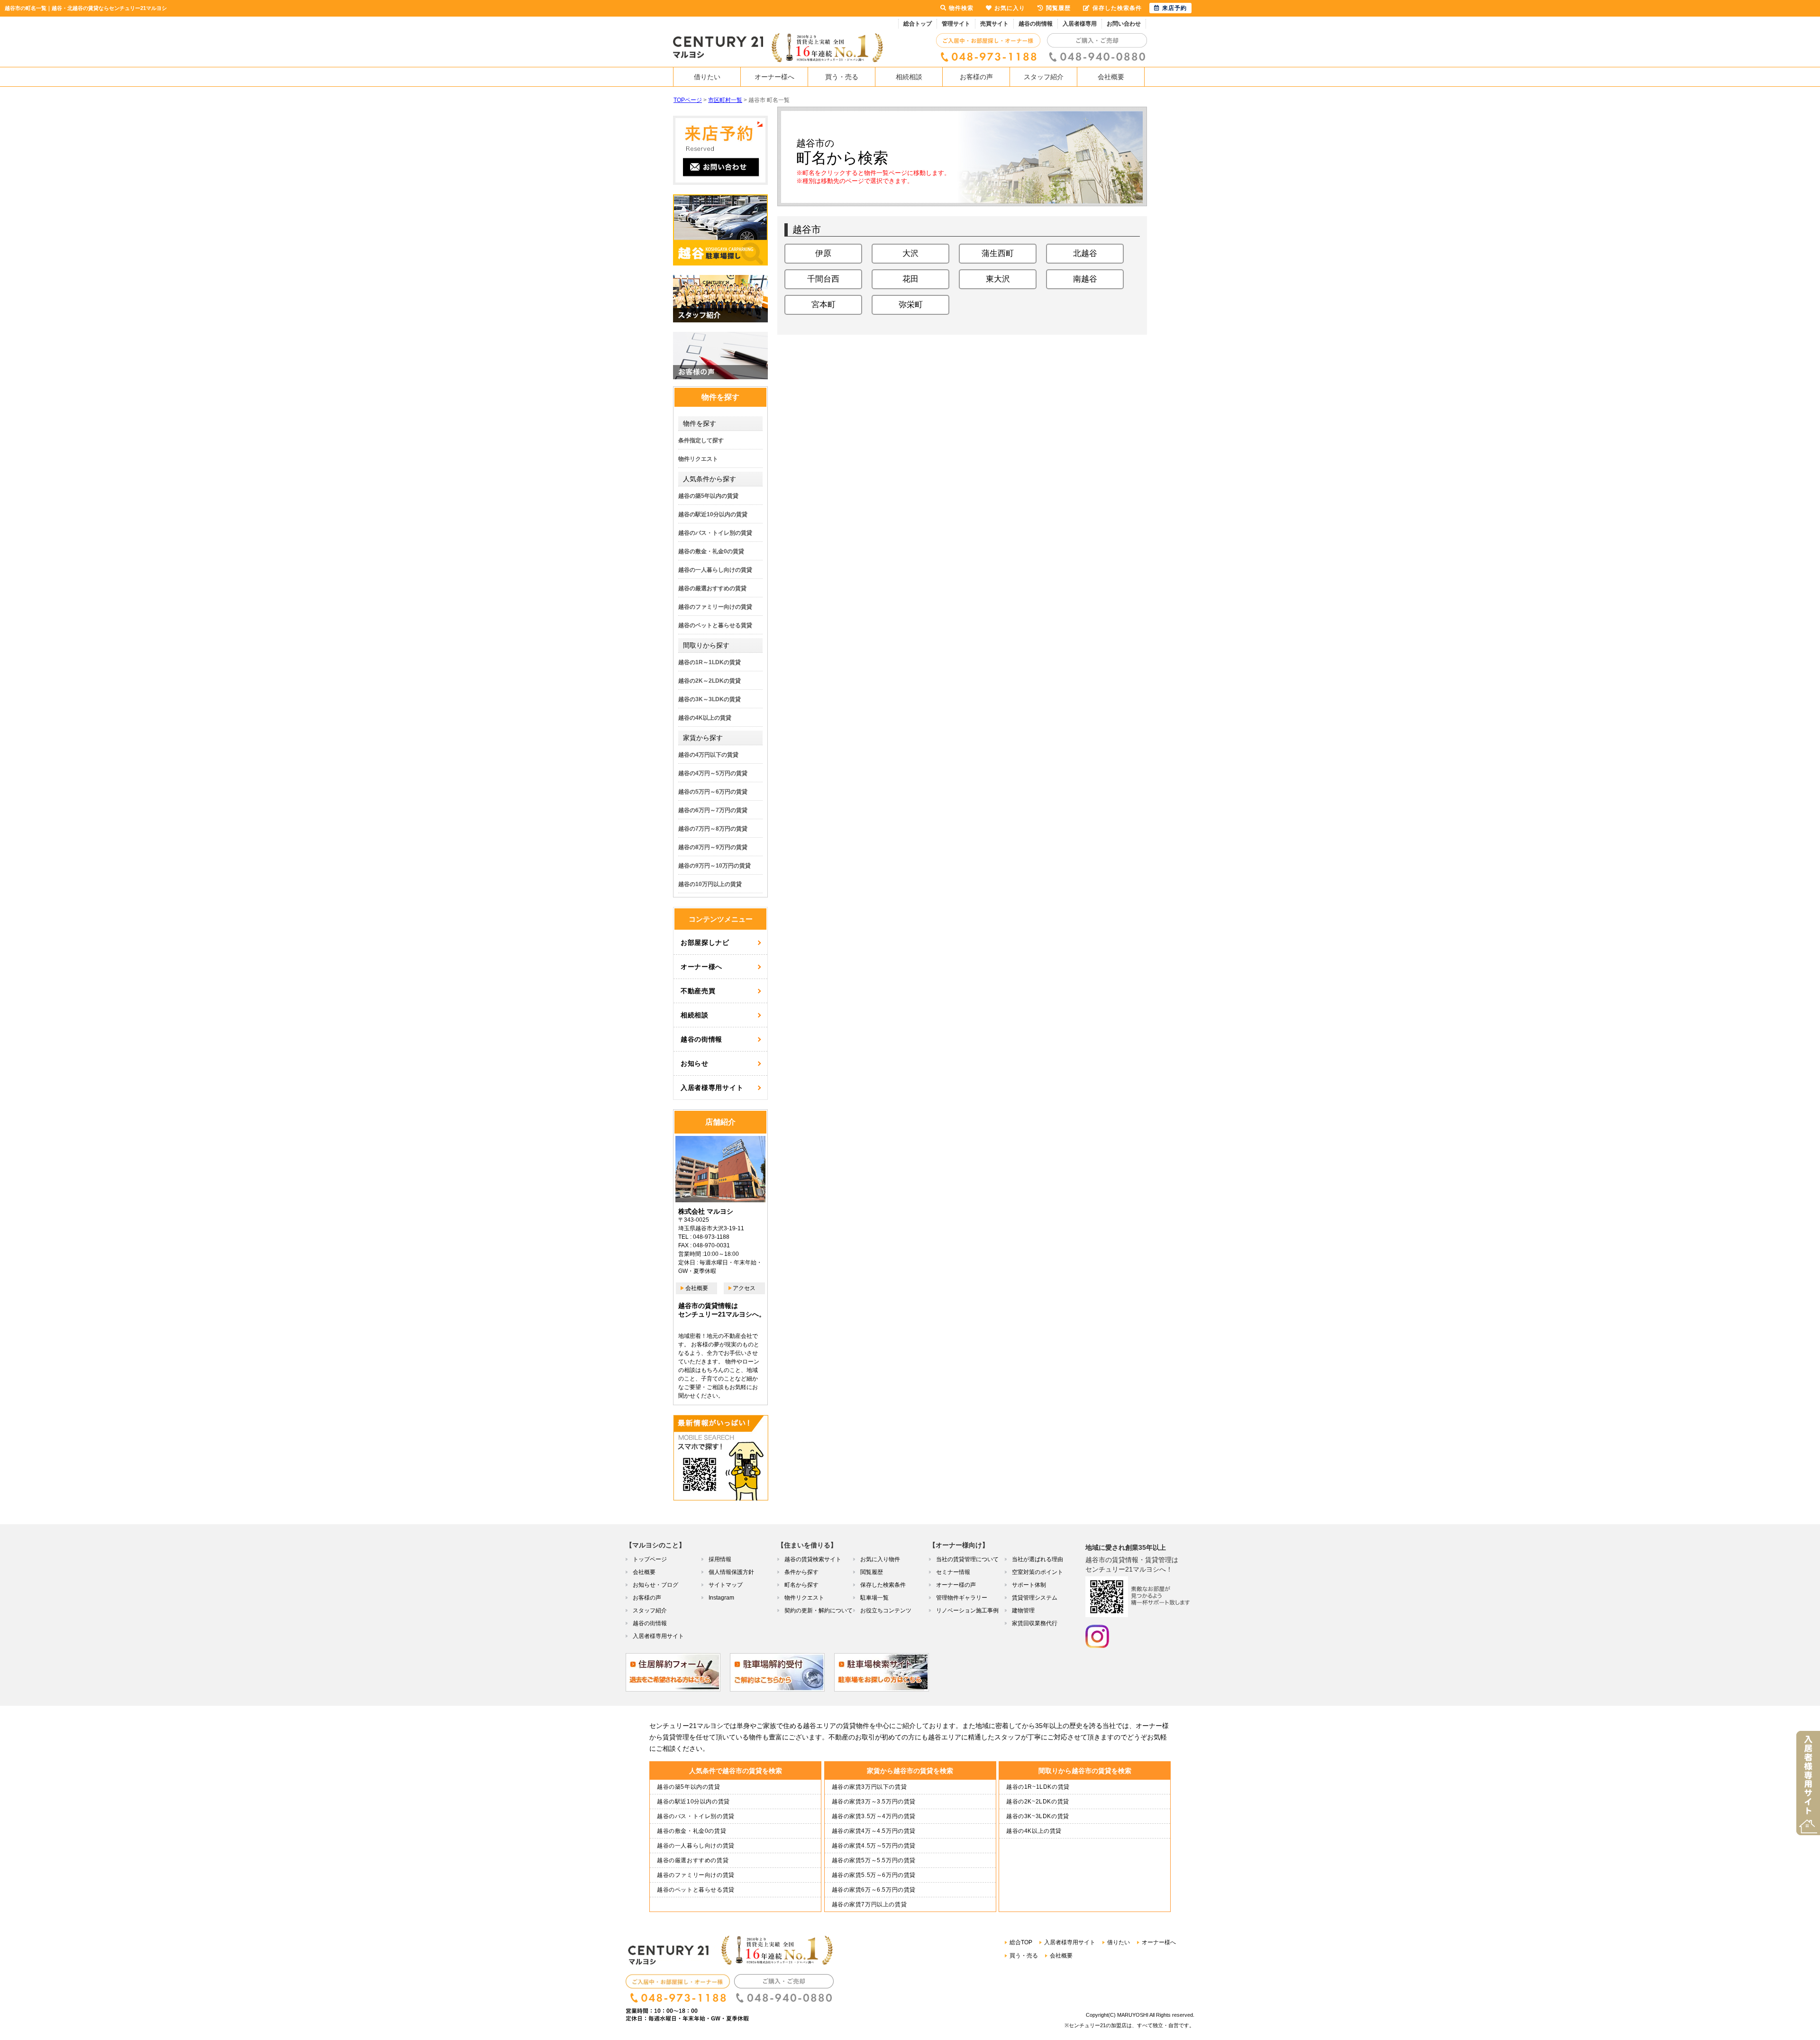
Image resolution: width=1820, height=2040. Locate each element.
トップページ (650, 1559)
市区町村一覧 (725, 100)
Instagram (721, 1598)
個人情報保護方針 (731, 1572)
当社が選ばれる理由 (1037, 1559)
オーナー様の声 (956, 1585)
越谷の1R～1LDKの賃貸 (710, 662)
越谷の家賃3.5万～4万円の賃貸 (874, 1816)
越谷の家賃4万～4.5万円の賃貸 (874, 1831)
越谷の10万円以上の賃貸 (710, 884)
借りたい (707, 77)
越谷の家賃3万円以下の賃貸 (869, 1787)
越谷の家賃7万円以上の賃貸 (869, 1904)
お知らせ (695, 1063)
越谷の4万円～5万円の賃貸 (713, 773)
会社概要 (1111, 77)
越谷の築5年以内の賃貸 (708, 496)
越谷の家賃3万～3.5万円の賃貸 (874, 1802)
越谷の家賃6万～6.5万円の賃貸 (874, 1890)
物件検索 (961, 8)
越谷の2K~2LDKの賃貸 (1038, 1802)
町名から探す (801, 1585)
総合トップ (918, 24)
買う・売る (842, 77)
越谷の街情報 (1036, 24)
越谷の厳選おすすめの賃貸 (712, 588)
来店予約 (1174, 8)
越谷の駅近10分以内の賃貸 (713, 514)
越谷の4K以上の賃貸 (705, 718)
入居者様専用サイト (712, 1088)
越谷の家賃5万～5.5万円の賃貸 (874, 1860)
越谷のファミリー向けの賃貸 (715, 607)
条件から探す (801, 1572)
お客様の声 (976, 77)
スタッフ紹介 (1044, 77)
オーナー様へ (774, 77)
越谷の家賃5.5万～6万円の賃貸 (874, 1875)
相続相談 (909, 77)
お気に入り (1010, 8)
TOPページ (688, 100)
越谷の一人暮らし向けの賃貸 (715, 570)
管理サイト (956, 24)
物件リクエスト (698, 459)
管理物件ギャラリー (962, 1598)
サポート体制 (1029, 1585)
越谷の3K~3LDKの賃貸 (1038, 1816)
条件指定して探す (701, 440)
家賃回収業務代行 (1035, 1623)
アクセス (744, 1288)
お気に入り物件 (880, 1559)
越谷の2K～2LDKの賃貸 (710, 681)
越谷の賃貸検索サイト (813, 1559)
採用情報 (720, 1559)
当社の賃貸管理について (967, 1559)
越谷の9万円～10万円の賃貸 (714, 866)
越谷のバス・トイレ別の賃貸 (715, 533)
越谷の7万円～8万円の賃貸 (713, 829)
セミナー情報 (953, 1572)
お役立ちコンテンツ (886, 1610)
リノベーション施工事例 (967, 1610)
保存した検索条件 (883, 1585)
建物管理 (1023, 1610)
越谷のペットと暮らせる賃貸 (715, 625)
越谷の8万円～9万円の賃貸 (713, 847)
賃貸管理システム (1035, 1598)
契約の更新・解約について (819, 1610)
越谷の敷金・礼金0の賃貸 (711, 551)
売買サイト (994, 24)
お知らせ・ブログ (655, 1585)
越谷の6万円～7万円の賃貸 (713, 810)
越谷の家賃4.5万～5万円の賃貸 (874, 1846)
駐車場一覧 (874, 1598)
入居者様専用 (1080, 24)
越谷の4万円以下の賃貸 (708, 755)
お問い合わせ (1124, 24)
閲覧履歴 (872, 1572)
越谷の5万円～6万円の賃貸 (713, 792)
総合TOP (1021, 1942)
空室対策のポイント (1037, 1572)
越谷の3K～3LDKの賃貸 (710, 699)
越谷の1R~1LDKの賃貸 (1038, 1787)
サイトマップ (726, 1585)
